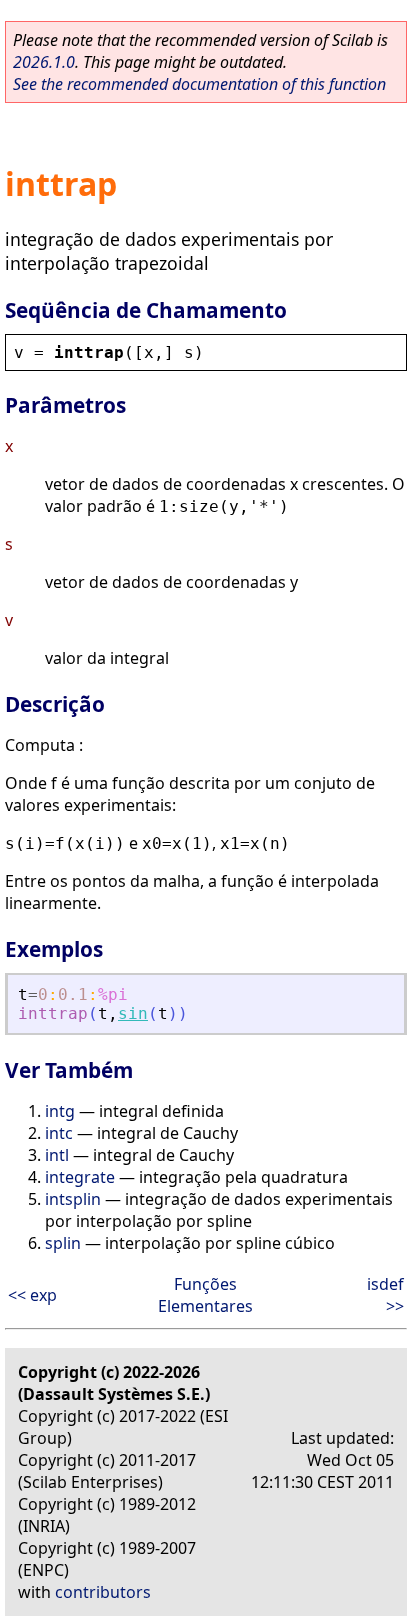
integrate (80, 1177)
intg (60, 1111)
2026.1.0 (44, 62)
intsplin (73, 1199)
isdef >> (385, 1295)
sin (133, 1013)
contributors (103, 1592)
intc (59, 1133)
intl (57, 1155)
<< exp (32, 1295)
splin (63, 1243)
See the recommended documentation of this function (199, 84)
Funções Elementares (205, 1295)
